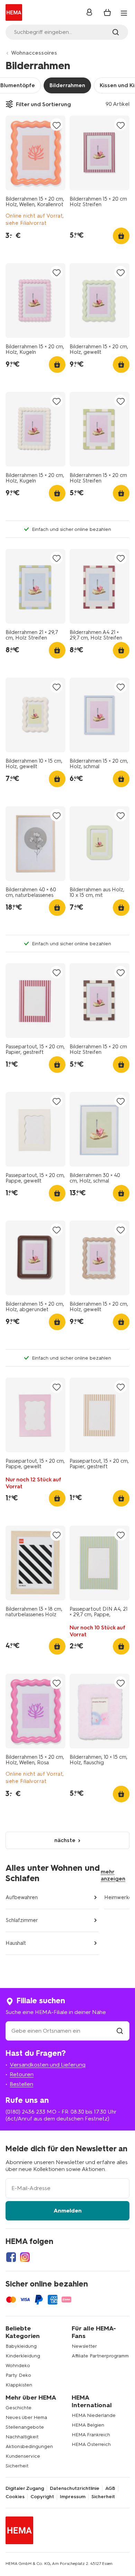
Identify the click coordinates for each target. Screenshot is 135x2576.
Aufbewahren (22, 1897)
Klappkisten (19, 2385)
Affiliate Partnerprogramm (100, 2356)
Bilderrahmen (67, 85)
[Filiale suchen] (120, 2031)
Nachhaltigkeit (22, 2437)
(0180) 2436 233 (25, 2112)
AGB (110, 2488)
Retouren (22, 2074)
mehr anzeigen (113, 1875)
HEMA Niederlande (94, 2415)
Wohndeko (18, 2366)
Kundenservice (23, 2456)
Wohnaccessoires (34, 53)
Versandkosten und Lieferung (48, 2065)
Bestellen (21, 2084)
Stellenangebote (25, 2427)
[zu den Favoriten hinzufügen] (56, 125)
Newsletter (84, 2346)
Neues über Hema (26, 2417)
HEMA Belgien (88, 2425)
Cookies (15, 2497)
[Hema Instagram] (25, 2257)
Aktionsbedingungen (29, 2446)
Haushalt (16, 1943)
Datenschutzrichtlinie (75, 2488)
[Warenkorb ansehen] (107, 12)
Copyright (42, 2497)
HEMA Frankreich (91, 2435)
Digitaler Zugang (25, 2488)
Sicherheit (17, 2466)
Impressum (73, 2497)
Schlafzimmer (22, 1920)
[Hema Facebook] (11, 2257)
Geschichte (19, 2408)
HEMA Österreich (91, 2444)
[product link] (35, 153)
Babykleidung (21, 2346)
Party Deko (18, 2375)
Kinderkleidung (23, 2356)
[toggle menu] (124, 13)
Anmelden (68, 2211)
